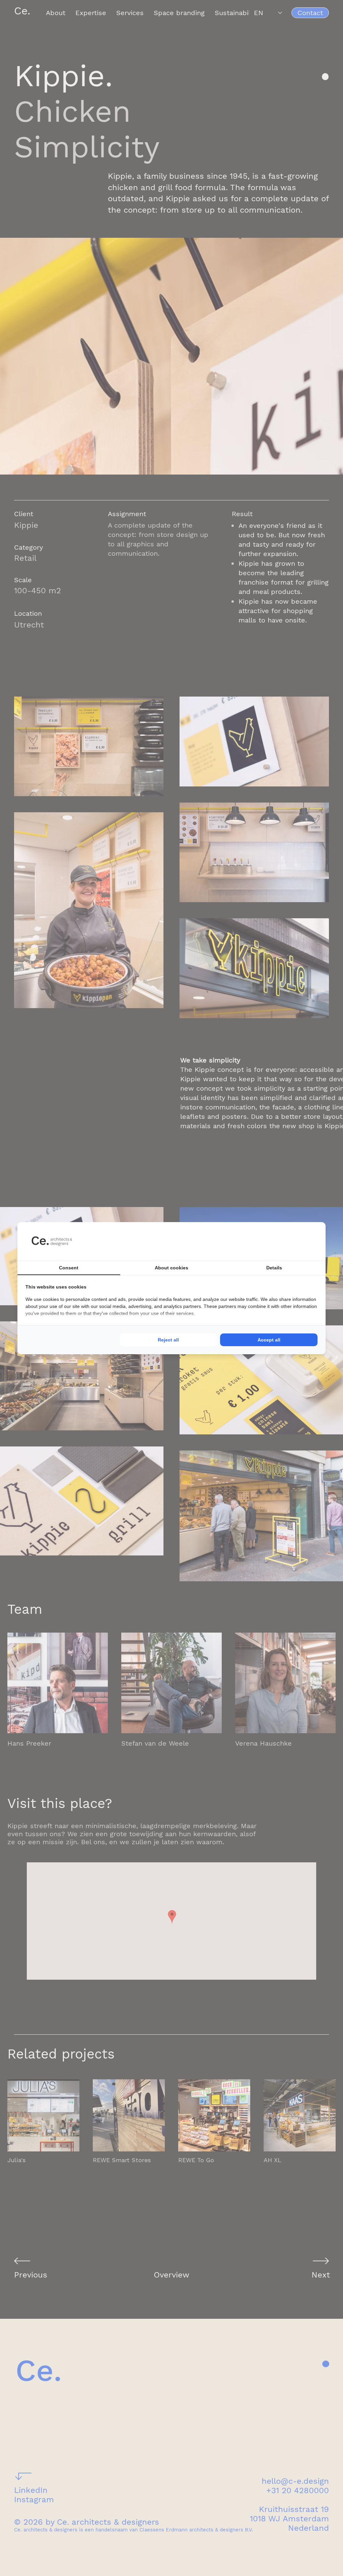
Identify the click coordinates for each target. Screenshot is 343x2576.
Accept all (269, 1340)
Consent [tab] (69, 1268)
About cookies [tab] (171, 1268)
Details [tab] (274, 1268)
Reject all (168, 1340)
